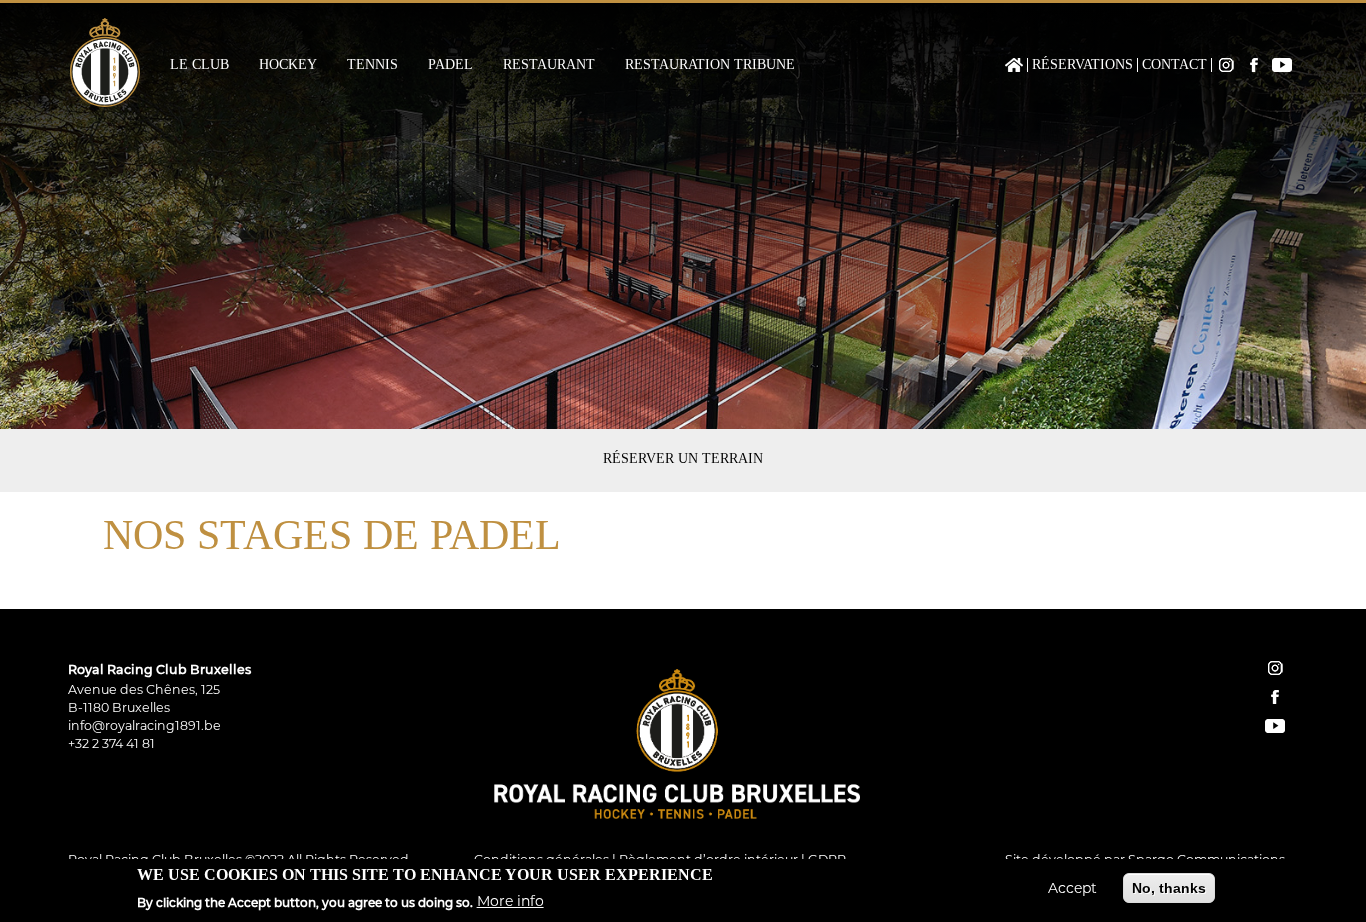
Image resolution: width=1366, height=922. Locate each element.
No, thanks (1169, 888)
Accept (1072, 888)
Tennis (372, 65)
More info (510, 901)
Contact (1174, 65)
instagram (1275, 668)
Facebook (1254, 65)
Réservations (1082, 65)
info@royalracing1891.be (144, 725)
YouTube (1282, 65)
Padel (450, 65)
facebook (1275, 697)
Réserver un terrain (683, 458)
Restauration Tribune (710, 65)
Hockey (288, 65)
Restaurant (549, 65)
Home (1014, 65)
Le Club (199, 65)
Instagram (1226, 65)
